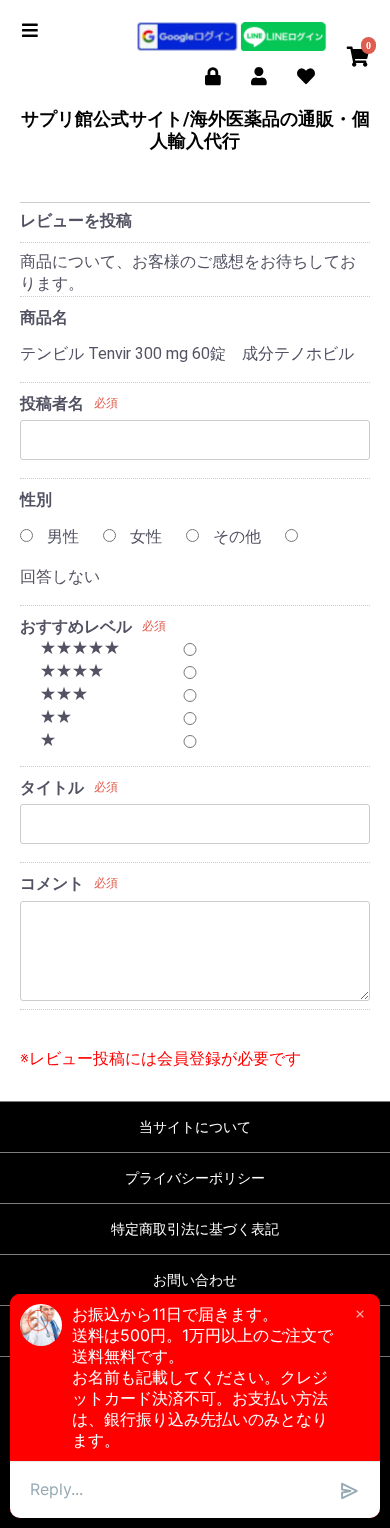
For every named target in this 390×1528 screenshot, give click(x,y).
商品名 (44, 317)
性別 (36, 499)
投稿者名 (52, 403)
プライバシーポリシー (195, 1178)
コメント (52, 883)
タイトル (52, 787)
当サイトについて (195, 1127)
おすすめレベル (76, 626)
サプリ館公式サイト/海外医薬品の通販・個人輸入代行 (195, 129)
